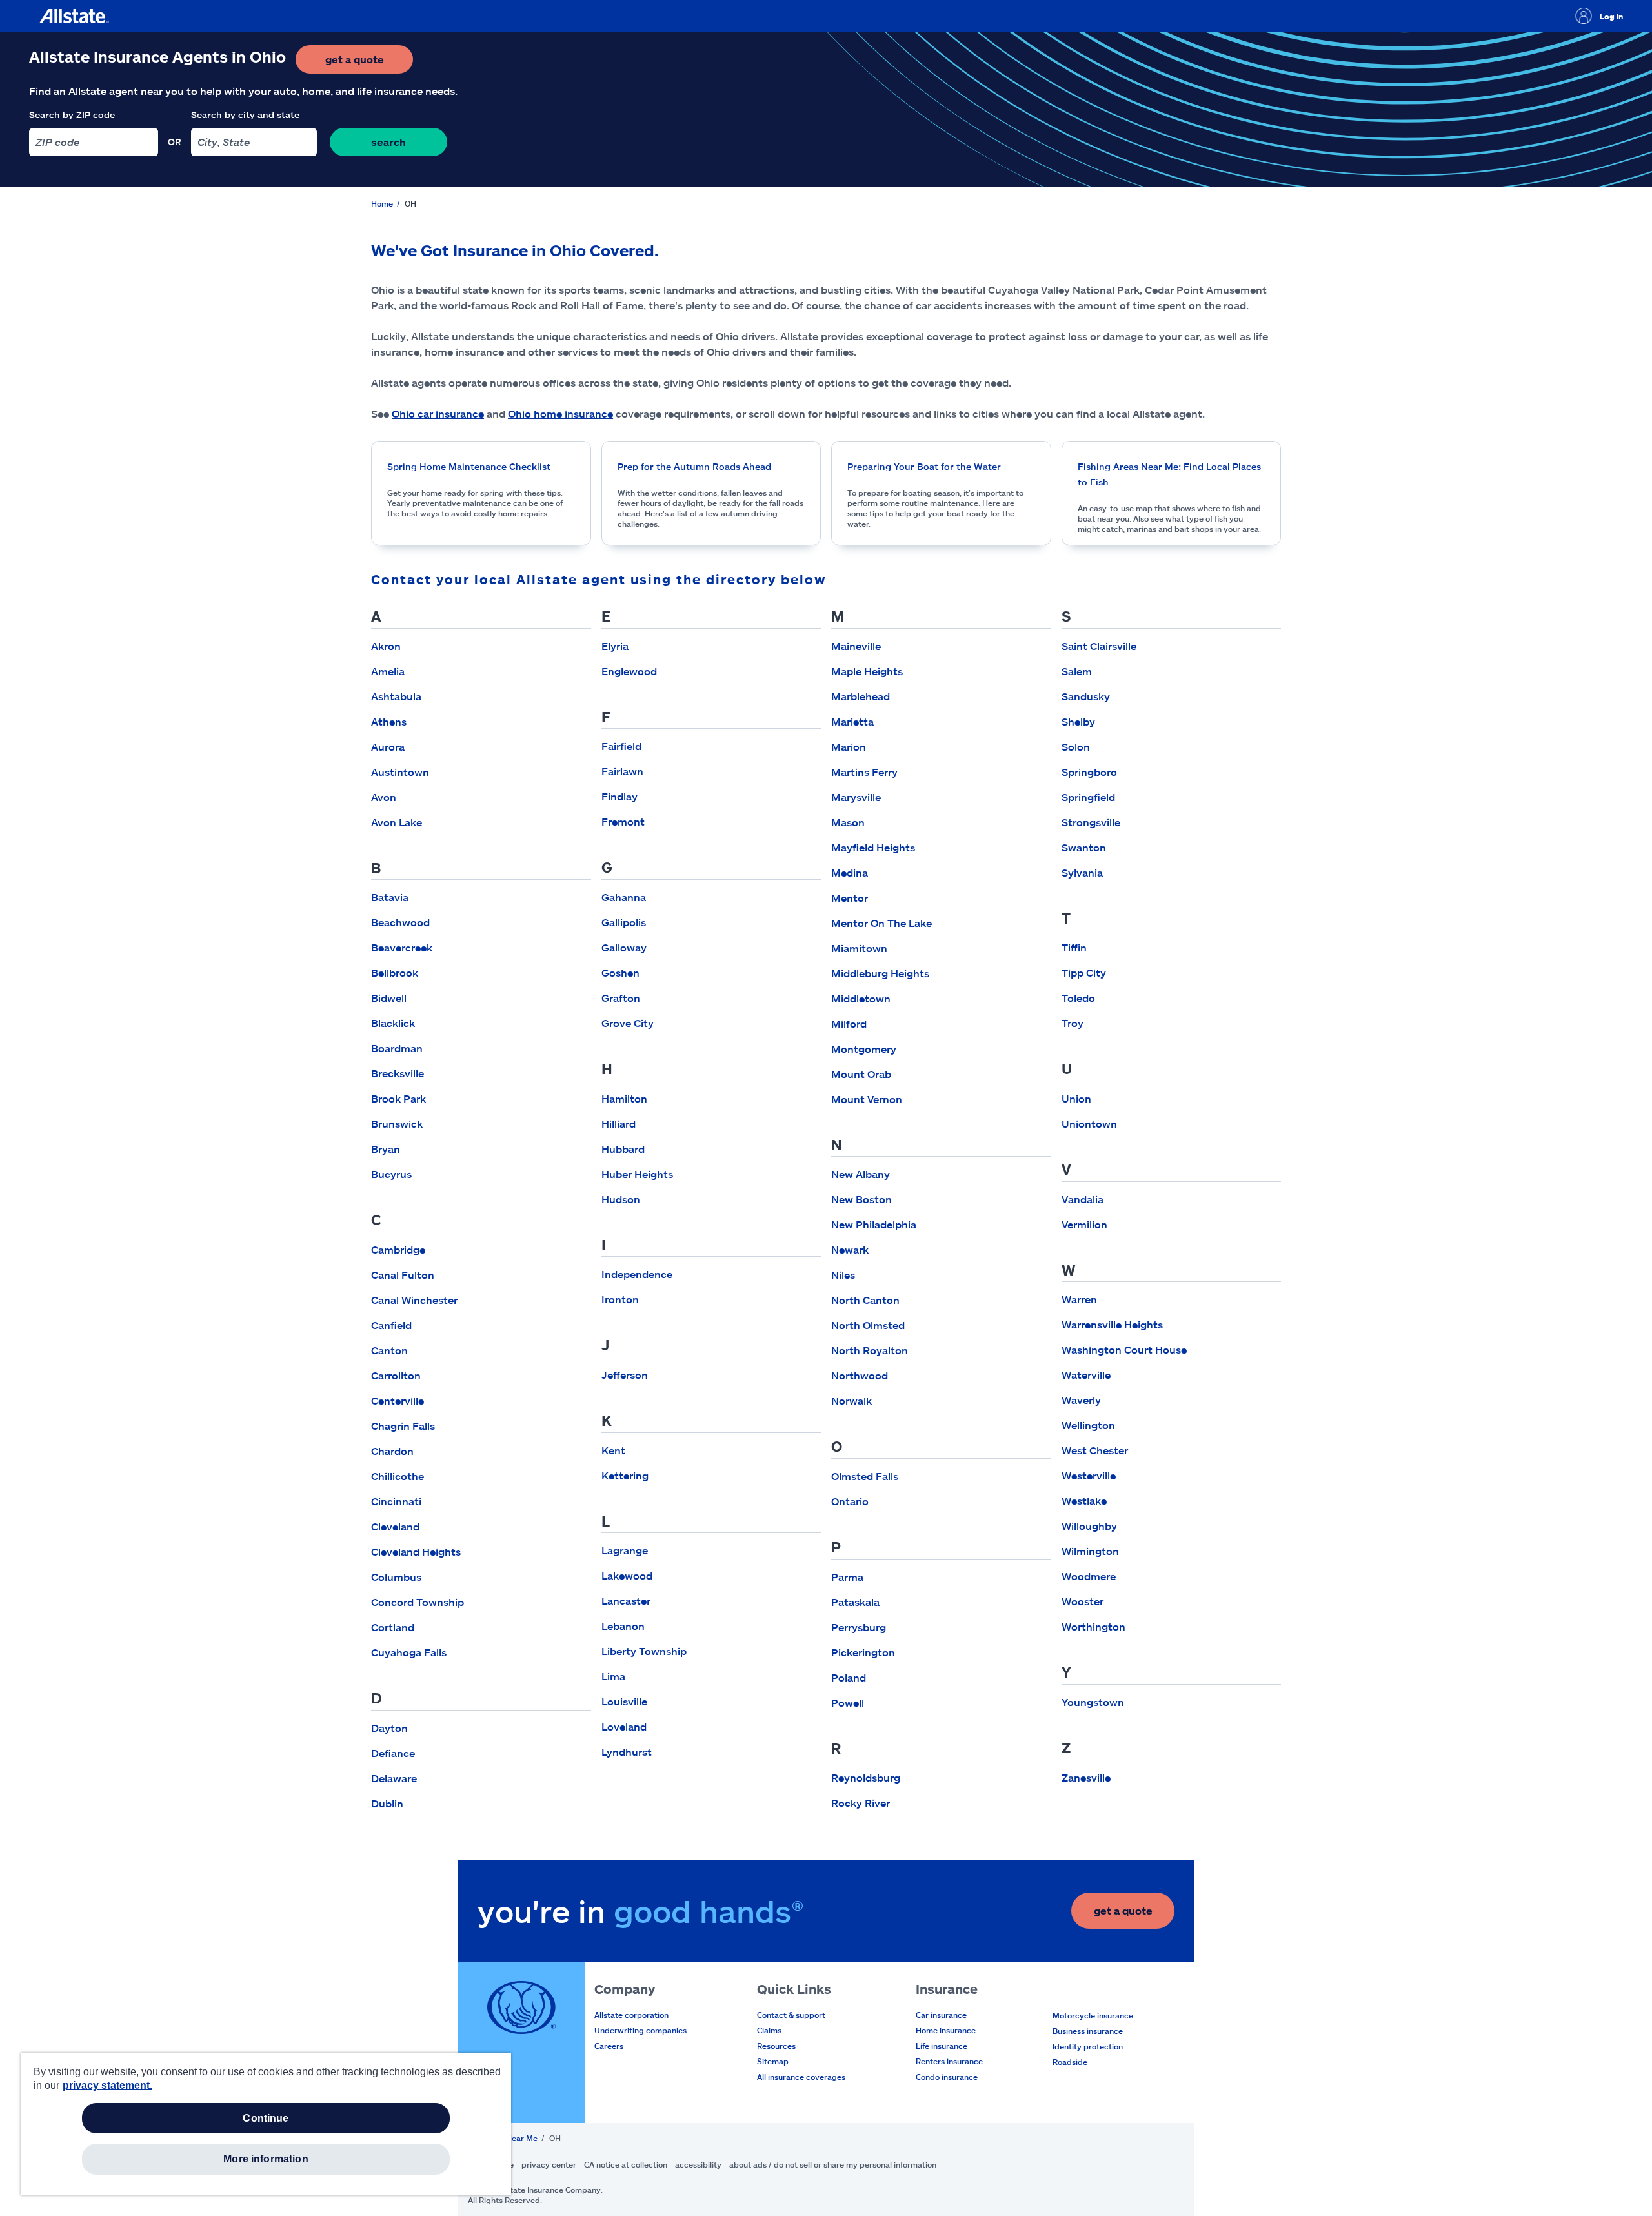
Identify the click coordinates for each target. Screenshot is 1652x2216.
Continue (266, 2118)
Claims (769, 2030)
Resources (776, 2046)
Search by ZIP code (72, 115)
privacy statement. (107, 2085)
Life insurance (942, 2046)
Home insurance (946, 2030)
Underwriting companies (640, 2030)
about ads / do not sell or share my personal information (833, 2164)
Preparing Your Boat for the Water (924, 466)
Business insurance (1088, 2031)
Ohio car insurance (438, 413)
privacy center (549, 2164)
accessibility (698, 2164)
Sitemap (773, 2061)
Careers (609, 2046)
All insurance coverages (801, 2077)
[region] (266, 2124)
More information (266, 2159)
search (388, 142)
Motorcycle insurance (1093, 2015)
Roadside (1070, 2062)
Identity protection (1088, 2046)
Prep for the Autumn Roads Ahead (694, 466)
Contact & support (791, 2015)
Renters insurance (949, 2061)
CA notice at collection (626, 2164)
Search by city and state (245, 115)
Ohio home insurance (560, 413)
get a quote (369, 63)
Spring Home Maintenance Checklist (469, 466)
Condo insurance (947, 2077)
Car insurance (941, 2015)
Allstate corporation (631, 2015)
